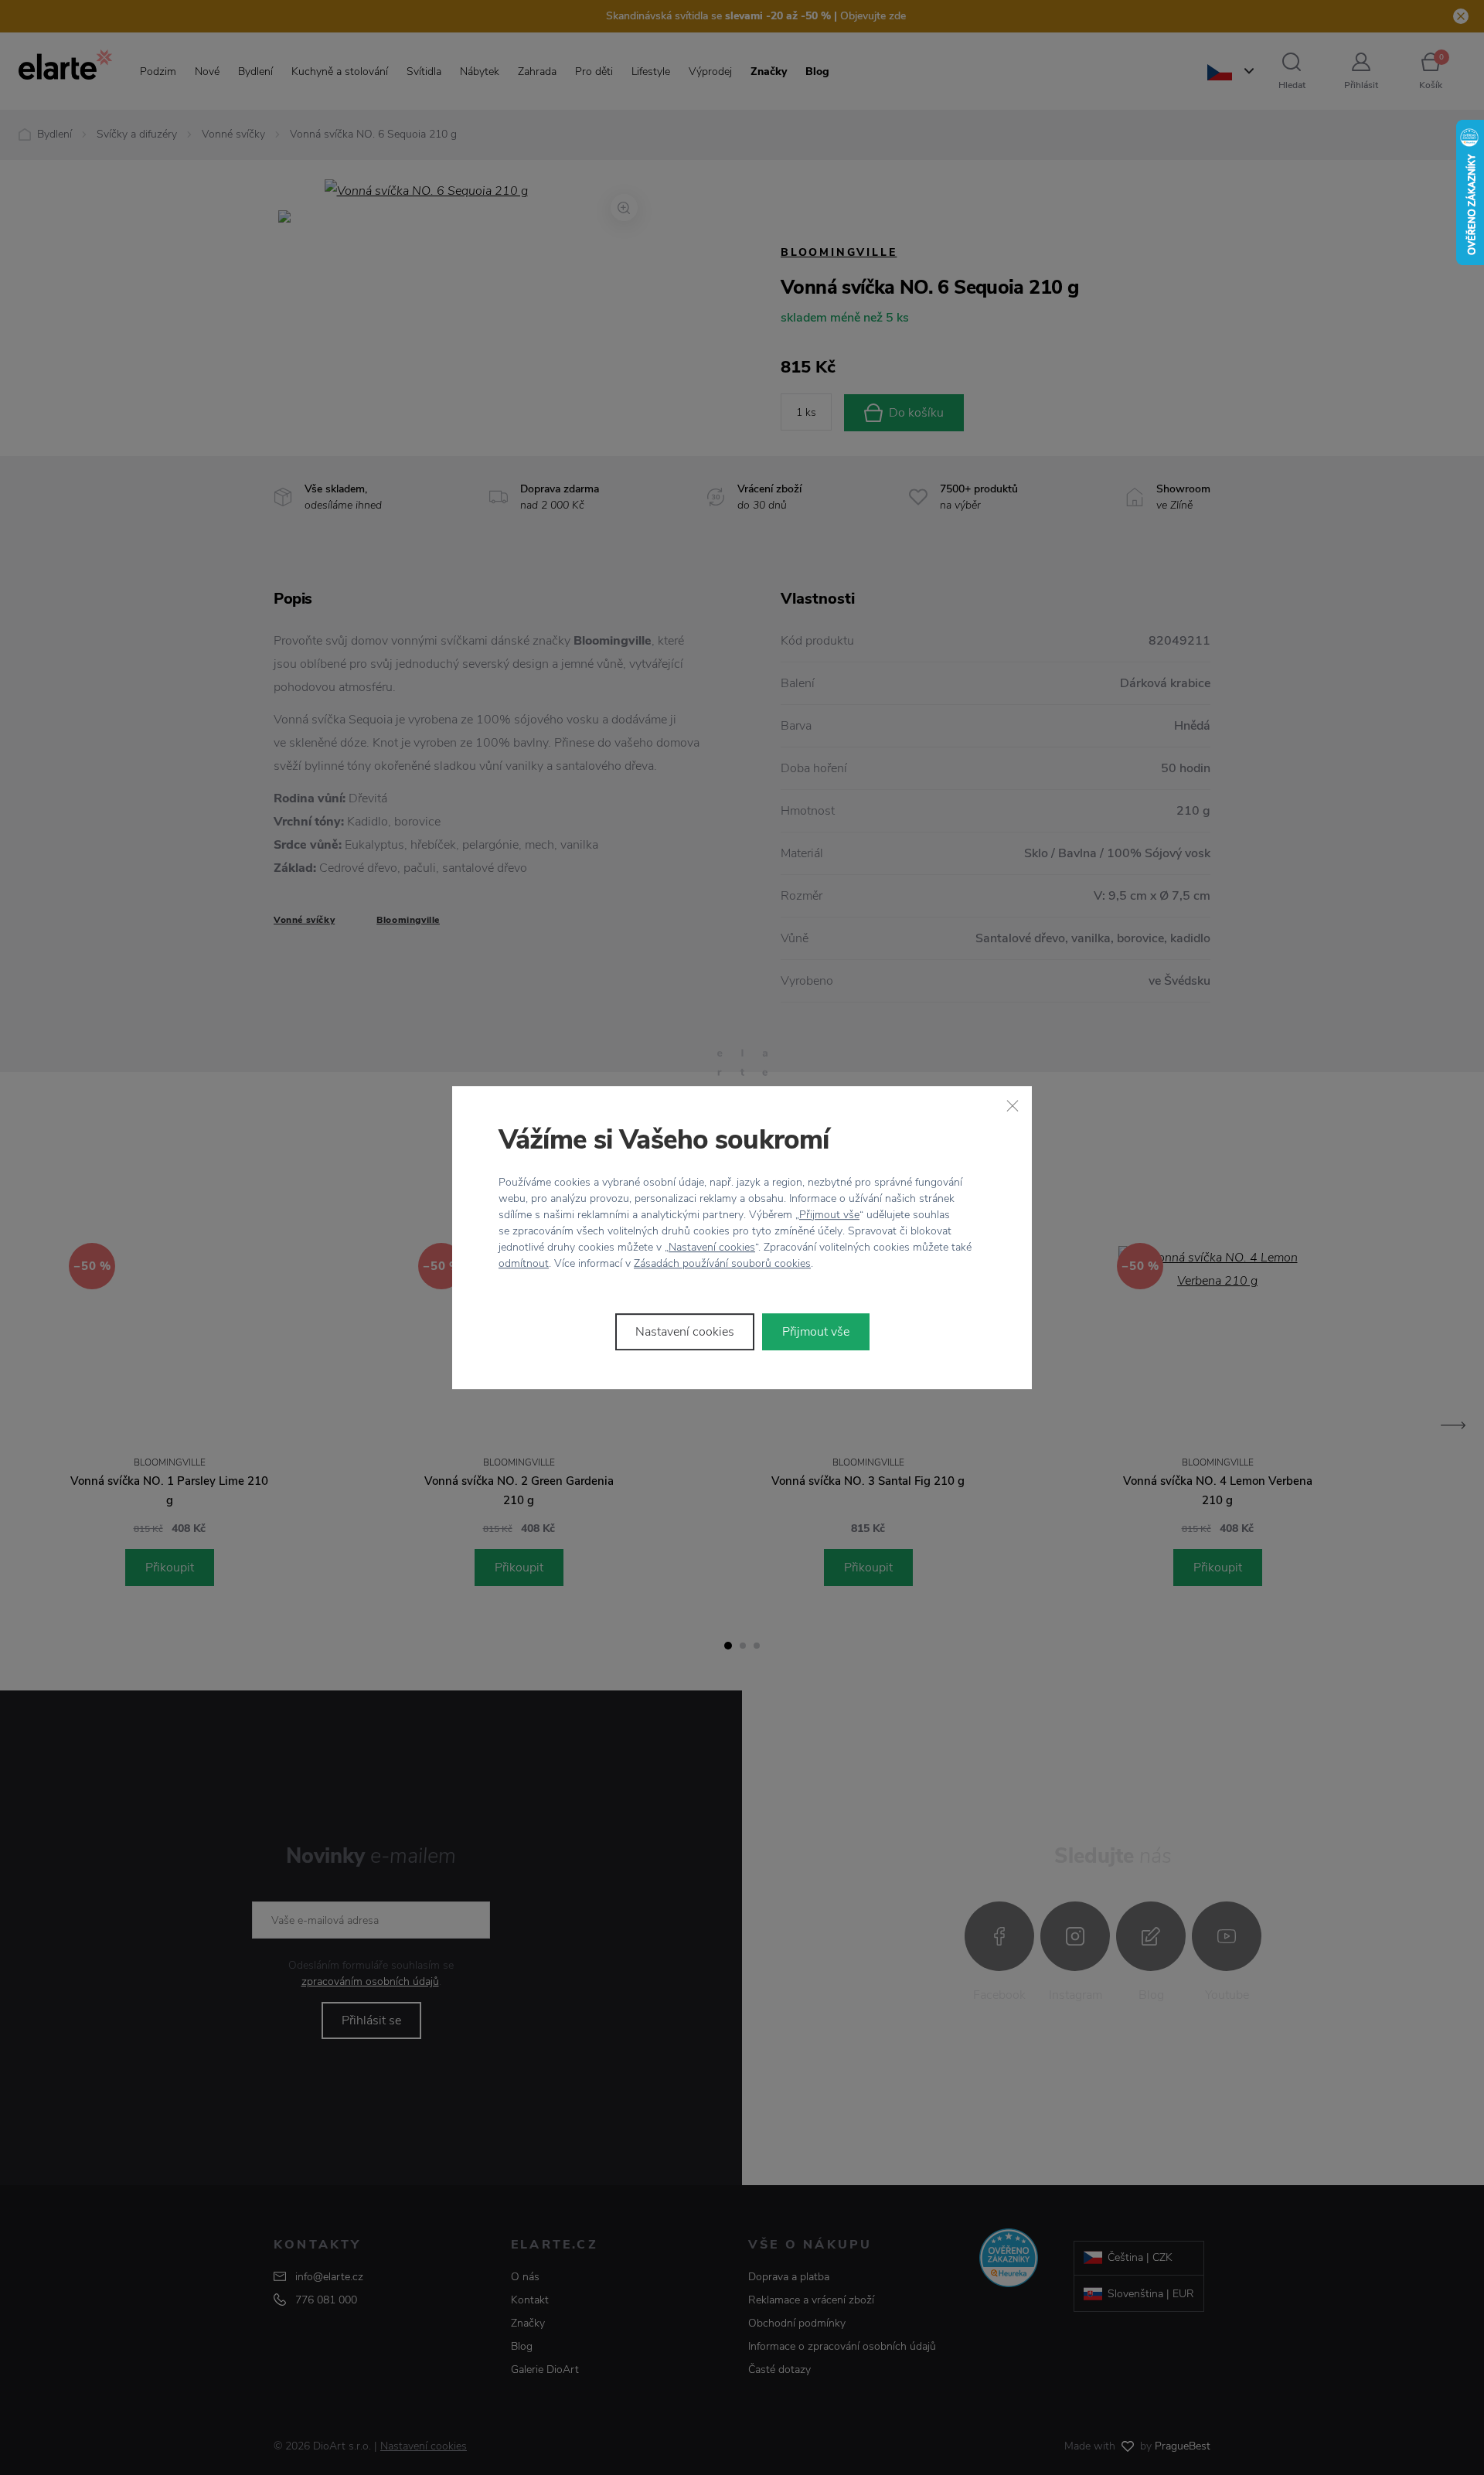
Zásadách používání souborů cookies (722, 1263)
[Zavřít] (1013, 1105)
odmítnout (524, 1263)
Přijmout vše (829, 1215)
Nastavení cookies (712, 1247)
